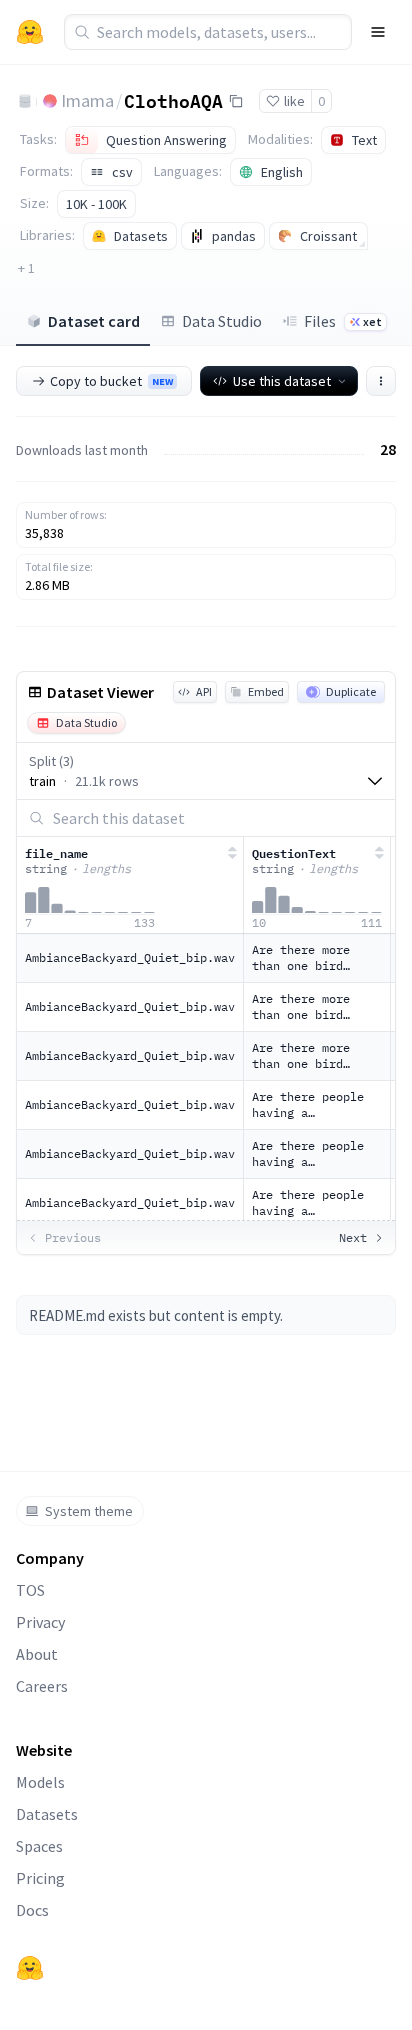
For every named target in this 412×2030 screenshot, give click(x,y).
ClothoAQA (173, 100)
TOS (30, 1590)
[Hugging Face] (30, 1968)
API (204, 691)
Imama (87, 100)
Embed (266, 691)
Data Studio (222, 321)
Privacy (40, 1622)
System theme (89, 1511)
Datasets (47, 1814)
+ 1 (26, 268)
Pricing (40, 1878)
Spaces (39, 1846)
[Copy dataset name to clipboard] (236, 101)
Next (353, 1237)
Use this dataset (282, 381)
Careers (42, 1686)
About (37, 1654)
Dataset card (94, 321)
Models (40, 1782)
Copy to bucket (111, 381)
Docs (32, 1910)
